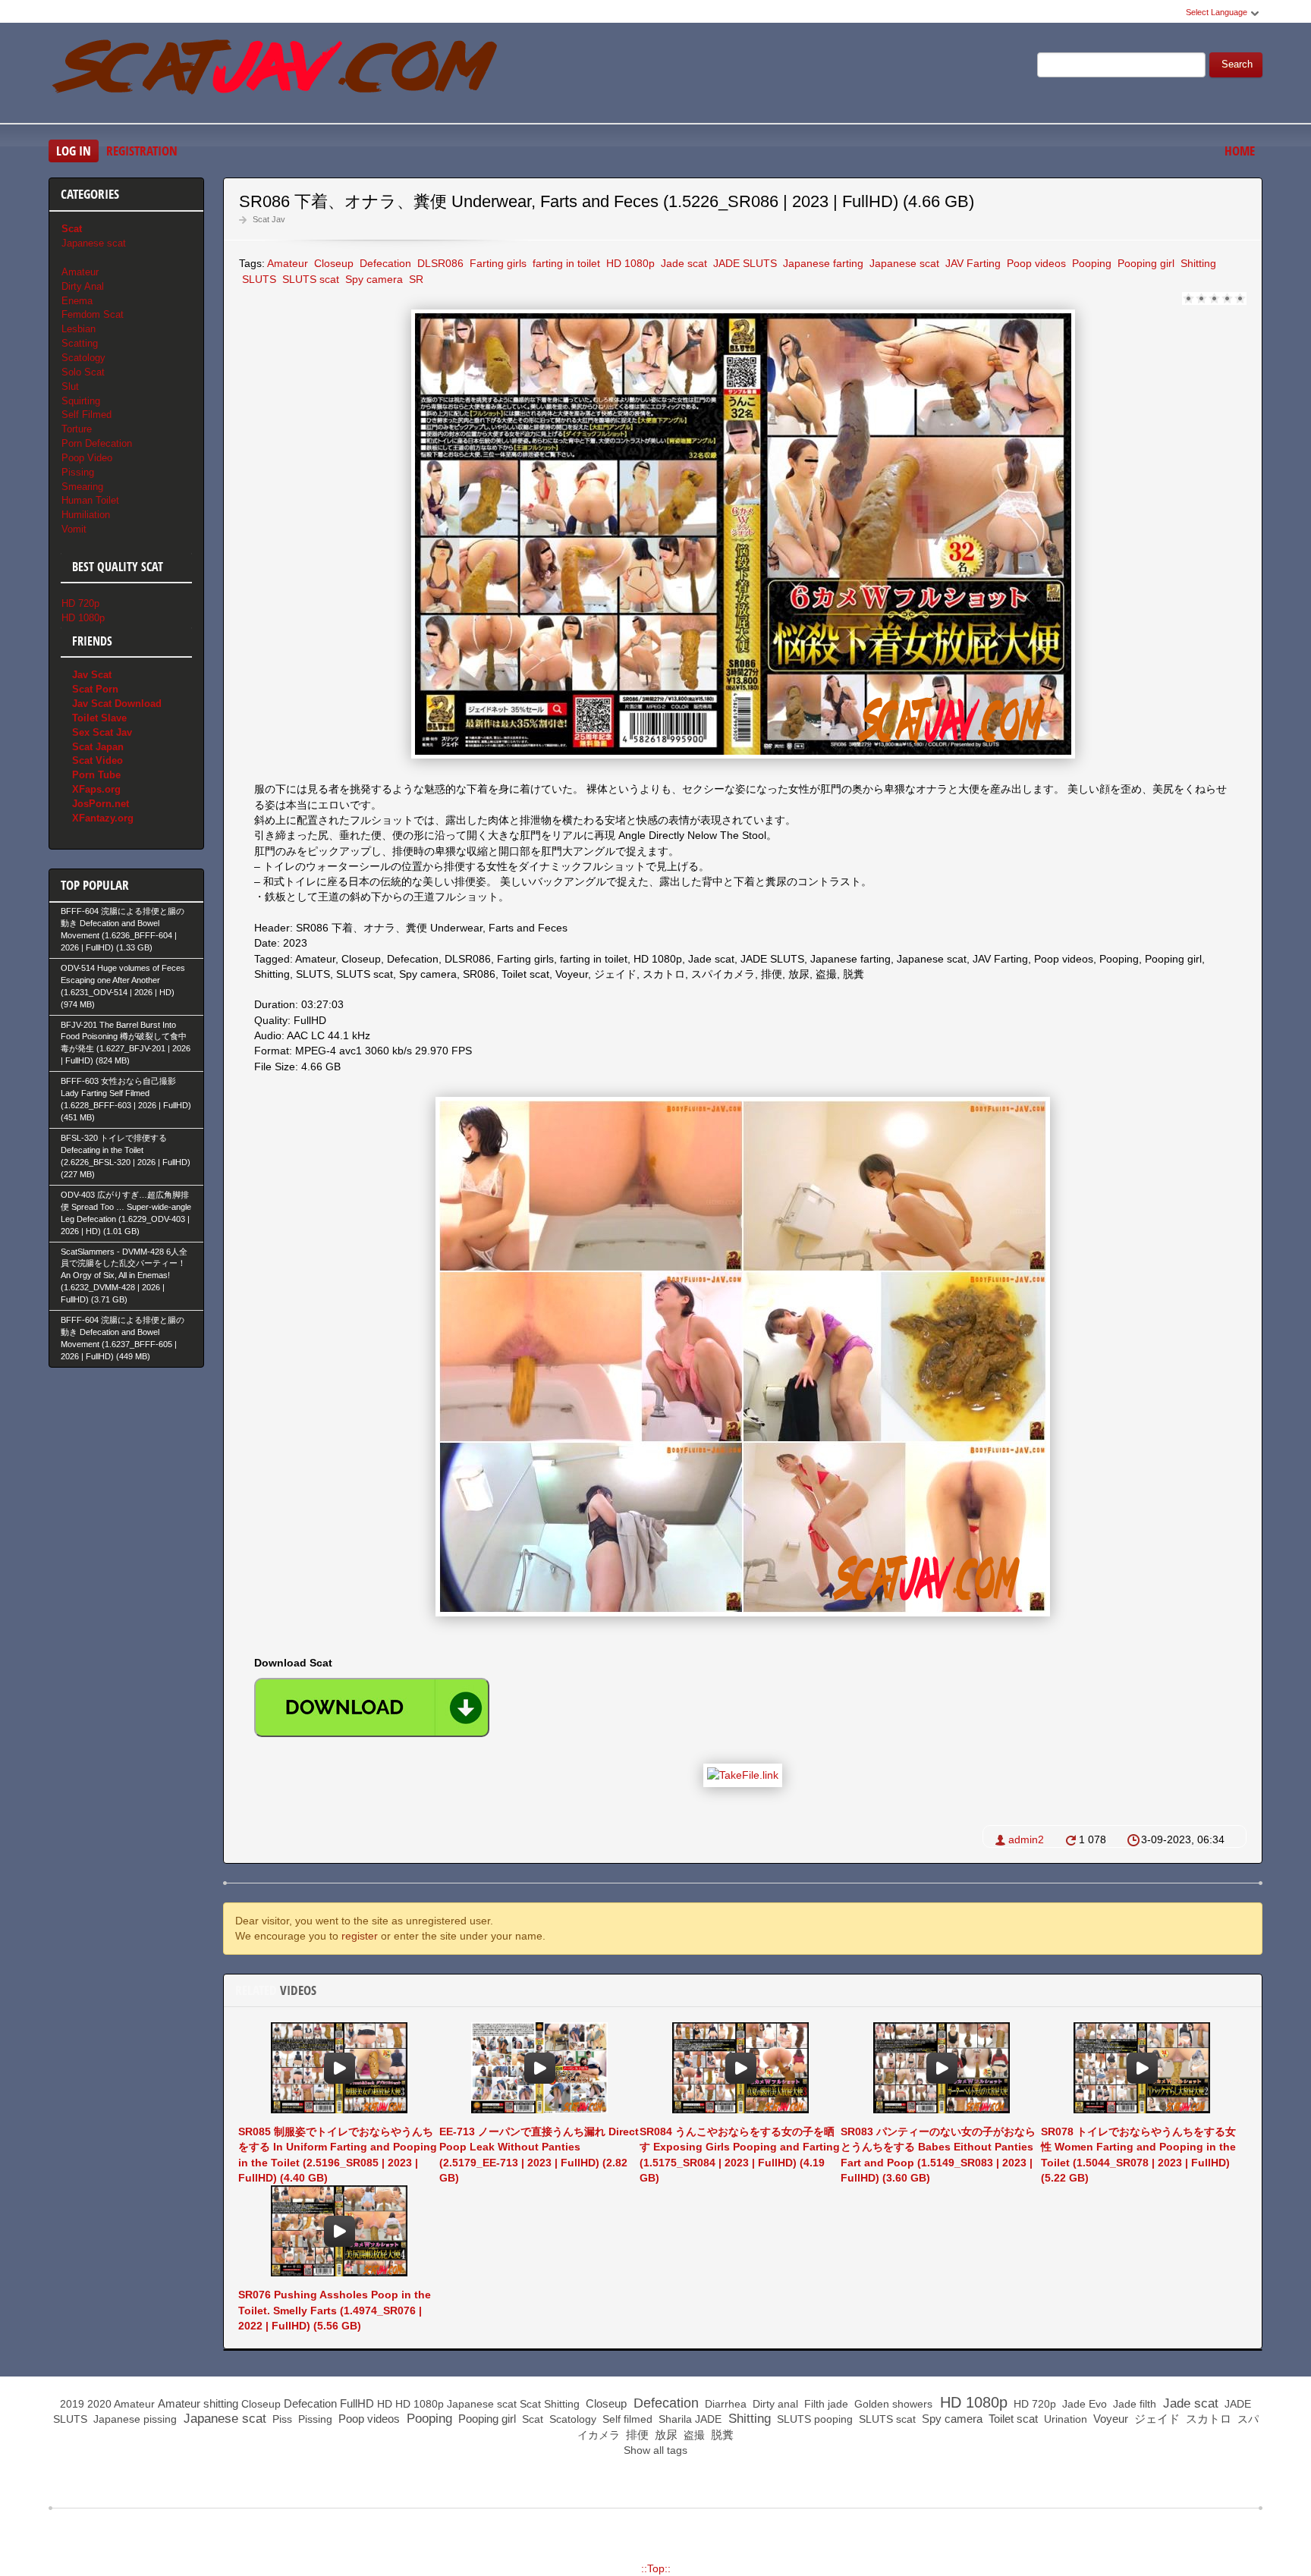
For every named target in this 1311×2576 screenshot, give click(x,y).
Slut (70, 386)
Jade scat (682, 263)
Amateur (288, 263)
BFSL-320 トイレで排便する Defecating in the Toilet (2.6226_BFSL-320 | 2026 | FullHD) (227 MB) (126, 1156)
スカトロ (1207, 2419)
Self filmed (626, 2419)
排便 (636, 2435)
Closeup (332, 263)
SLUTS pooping (813, 2419)
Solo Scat (83, 372)
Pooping (1090, 263)
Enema (77, 301)
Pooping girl (1144, 263)
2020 (99, 2404)
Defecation (384, 263)
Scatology (83, 358)
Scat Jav (269, 219)
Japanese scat (903, 263)
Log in (74, 151)
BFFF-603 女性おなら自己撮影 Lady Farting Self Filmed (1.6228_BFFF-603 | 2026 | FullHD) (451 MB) (126, 1099)
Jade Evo (1083, 2404)
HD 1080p (629, 263)
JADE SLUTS (744, 263)
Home (1240, 151)
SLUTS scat (309, 279)
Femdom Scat (93, 314)
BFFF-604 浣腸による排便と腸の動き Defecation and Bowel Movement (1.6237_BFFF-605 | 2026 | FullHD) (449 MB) (123, 1338)
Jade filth (1133, 2404)
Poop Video (87, 458)
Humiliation (86, 515)
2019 (72, 2404)
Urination (1064, 2419)
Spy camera (373, 279)
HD (385, 2404)
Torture (77, 429)
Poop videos (1035, 263)
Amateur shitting (198, 2403)
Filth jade (825, 2404)
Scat (530, 2404)
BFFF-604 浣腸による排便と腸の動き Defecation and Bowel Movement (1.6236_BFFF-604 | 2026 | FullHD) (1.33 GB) (123, 929)
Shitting (1197, 263)
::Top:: (656, 2568)
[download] (372, 1707)
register (360, 1936)
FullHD (357, 2403)
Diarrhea (724, 2404)
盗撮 (693, 2435)
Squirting (81, 401)
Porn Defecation (97, 443)
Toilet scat (1012, 2419)
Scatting (80, 343)
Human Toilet (90, 500)
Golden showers (892, 2404)
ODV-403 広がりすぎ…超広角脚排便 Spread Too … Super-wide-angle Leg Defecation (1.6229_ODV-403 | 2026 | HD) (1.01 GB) (126, 1213)
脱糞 (721, 2435)
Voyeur (1109, 2419)
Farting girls (497, 263)
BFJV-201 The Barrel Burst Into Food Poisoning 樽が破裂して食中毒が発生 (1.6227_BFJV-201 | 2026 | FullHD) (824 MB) (126, 1043)
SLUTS (258, 279)
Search (1237, 64)
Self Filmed (86, 415)
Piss (281, 2419)
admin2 (1026, 1839)
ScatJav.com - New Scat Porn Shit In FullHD (276, 75)
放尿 (665, 2435)
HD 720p (80, 603)
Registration (142, 151)
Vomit (74, 529)
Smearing (82, 487)
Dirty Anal (83, 286)
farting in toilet (565, 263)
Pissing (78, 472)
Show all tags (655, 2450)
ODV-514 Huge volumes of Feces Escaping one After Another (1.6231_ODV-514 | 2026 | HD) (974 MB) (123, 986)
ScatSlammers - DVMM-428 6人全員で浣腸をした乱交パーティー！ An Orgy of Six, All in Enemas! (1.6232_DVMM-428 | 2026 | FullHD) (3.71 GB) (124, 1276)
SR (415, 279)
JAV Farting (971, 263)
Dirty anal (774, 2404)
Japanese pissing (134, 2419)
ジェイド (1155, 2419)
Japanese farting (822, 263)
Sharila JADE (689, 2419)
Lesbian (79, 329)
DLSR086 (439, 263)
